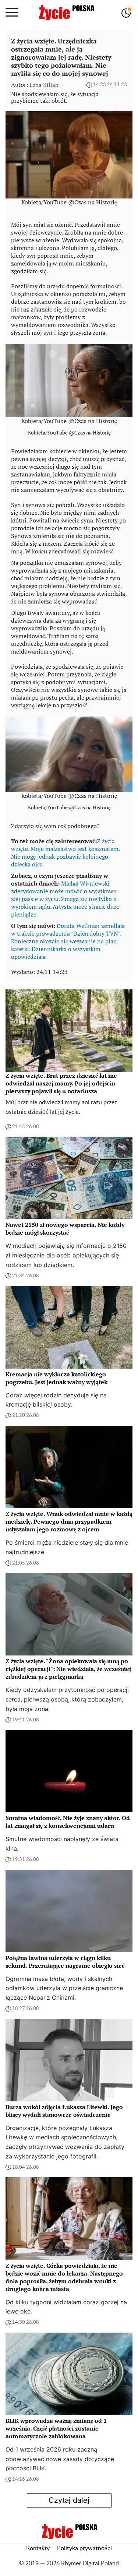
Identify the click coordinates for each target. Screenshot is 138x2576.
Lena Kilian (44, 85)
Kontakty (38, 2548)
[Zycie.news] (66, 13)
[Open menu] (12, 13)
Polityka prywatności (84, 2548)
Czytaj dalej (69, 2500)
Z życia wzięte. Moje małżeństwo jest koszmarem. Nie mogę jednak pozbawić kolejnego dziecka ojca (65, 853)
